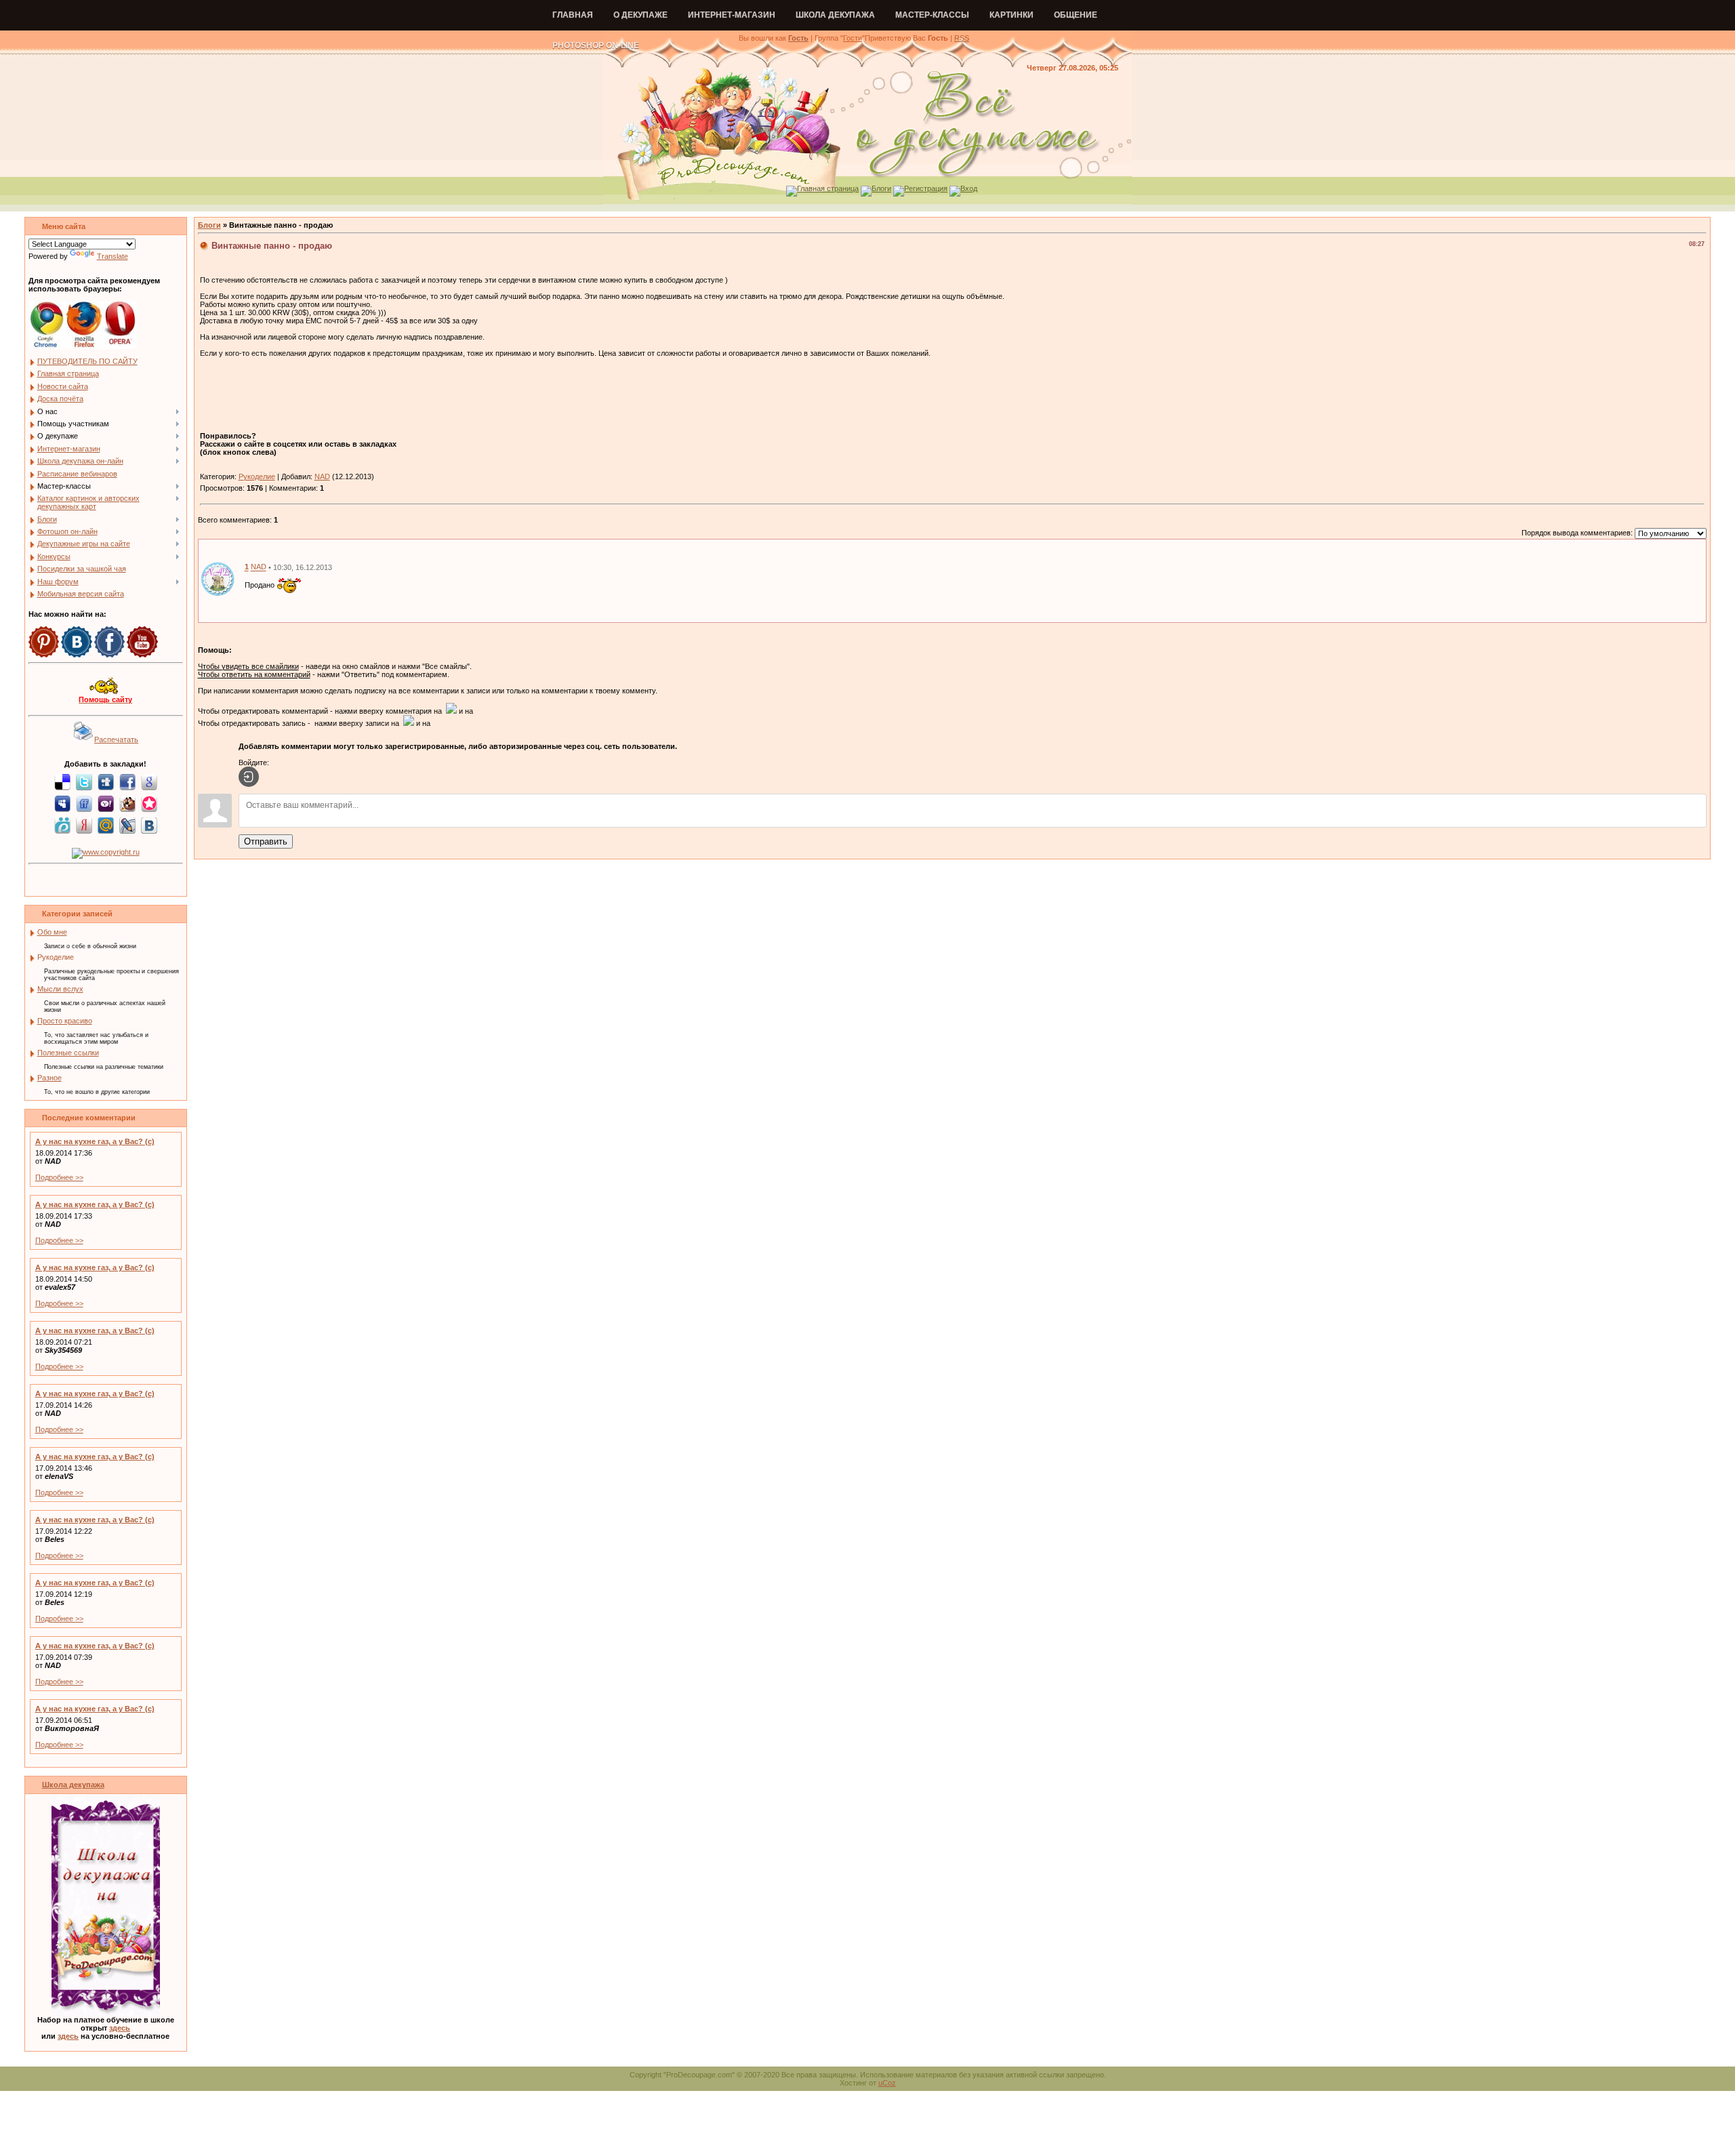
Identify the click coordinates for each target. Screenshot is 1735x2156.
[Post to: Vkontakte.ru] (149, 825)
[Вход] (249, 777)
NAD (322, 476)
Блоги (881, 188)
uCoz (887, 2083)
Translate (113, 256)
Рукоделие (56, 957)
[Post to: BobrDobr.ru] (127, 803)
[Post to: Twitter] (84, 781)
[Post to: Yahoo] (106, 803)
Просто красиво (65, 1021)
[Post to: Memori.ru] (149, 803)
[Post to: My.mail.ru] (106, 825)
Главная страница (828, 188)
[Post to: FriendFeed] (84, 803)
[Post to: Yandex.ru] (84, 825)
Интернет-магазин (732, 15)
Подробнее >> (59, 1177)
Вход (969, 188)
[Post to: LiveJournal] (127, 825)
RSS (962, 38)
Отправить (266, 841)
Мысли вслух (60, 989)
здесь (120, 2028)
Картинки (1012, 15)
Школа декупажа (835, 15)
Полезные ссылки (68, 1053)
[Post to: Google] (149, 781)
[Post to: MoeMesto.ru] (62, 825)
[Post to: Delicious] (62, 781)
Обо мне (52, 932)
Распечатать (116, 739)
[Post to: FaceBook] (127, 781)
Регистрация (926, 188)
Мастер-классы (932, 15)
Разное (49, 1078)
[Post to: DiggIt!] (106, 781)
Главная (573, 15)
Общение (1076, 15)
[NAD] (218, 578)
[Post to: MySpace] (62, 803)
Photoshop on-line (596, 45)
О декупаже (640, 15)
